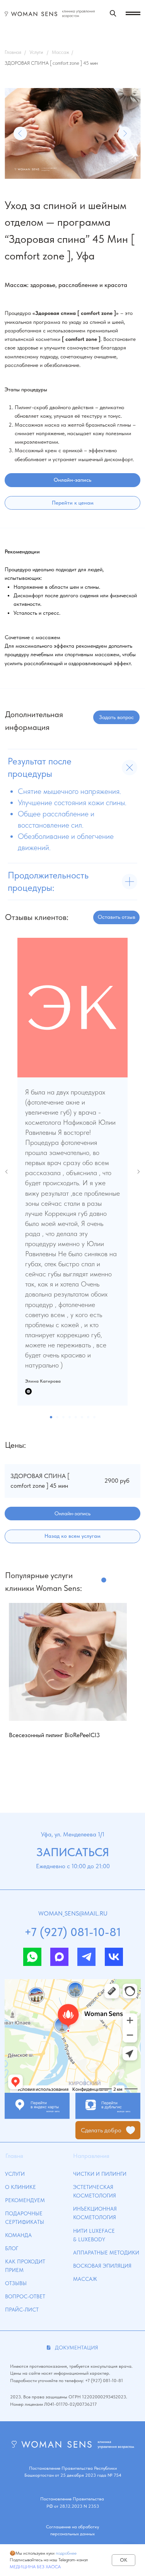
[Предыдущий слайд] (7, 1172)
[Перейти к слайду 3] (63, 1417)
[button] (116, 717)
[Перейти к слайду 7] (88, 1417)
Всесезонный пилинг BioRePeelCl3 (54, 1735)
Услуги (36, 52)
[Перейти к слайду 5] (76, 1417)
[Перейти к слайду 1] (51, 1417)
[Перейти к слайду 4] (70, 1417)
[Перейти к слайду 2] (57, 1417)
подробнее (66, 2553)
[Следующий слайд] (138, 1172)
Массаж (61, 52)
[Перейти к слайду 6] (82, 1417)
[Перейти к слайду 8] (94, 1417)
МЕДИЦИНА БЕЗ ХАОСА (35, 2567)
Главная (13, 52)
